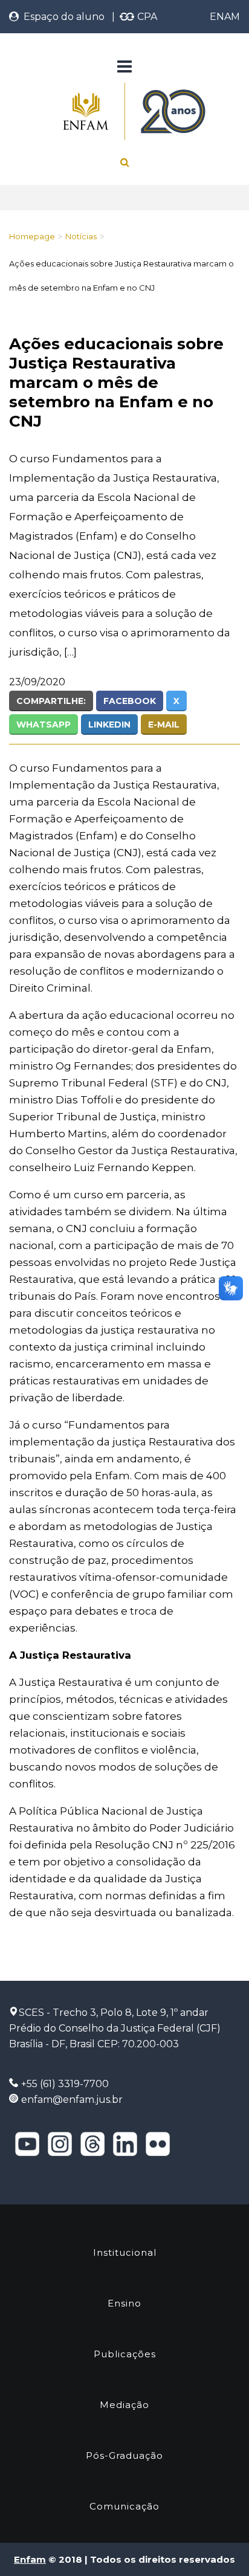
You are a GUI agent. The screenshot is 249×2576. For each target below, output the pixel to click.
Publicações (125, 2354)
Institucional (125, 2252)
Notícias (81, 236)
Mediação (124, 2405)
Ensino (124, 2303)
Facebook (130, 701)
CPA (146, 17)
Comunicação (124, 2506)
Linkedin (109, 725)
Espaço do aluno (62, 17)
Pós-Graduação (124, 2455)
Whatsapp (44, 725)
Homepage (32, 236)
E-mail (164, 725)
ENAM (225, 17)
